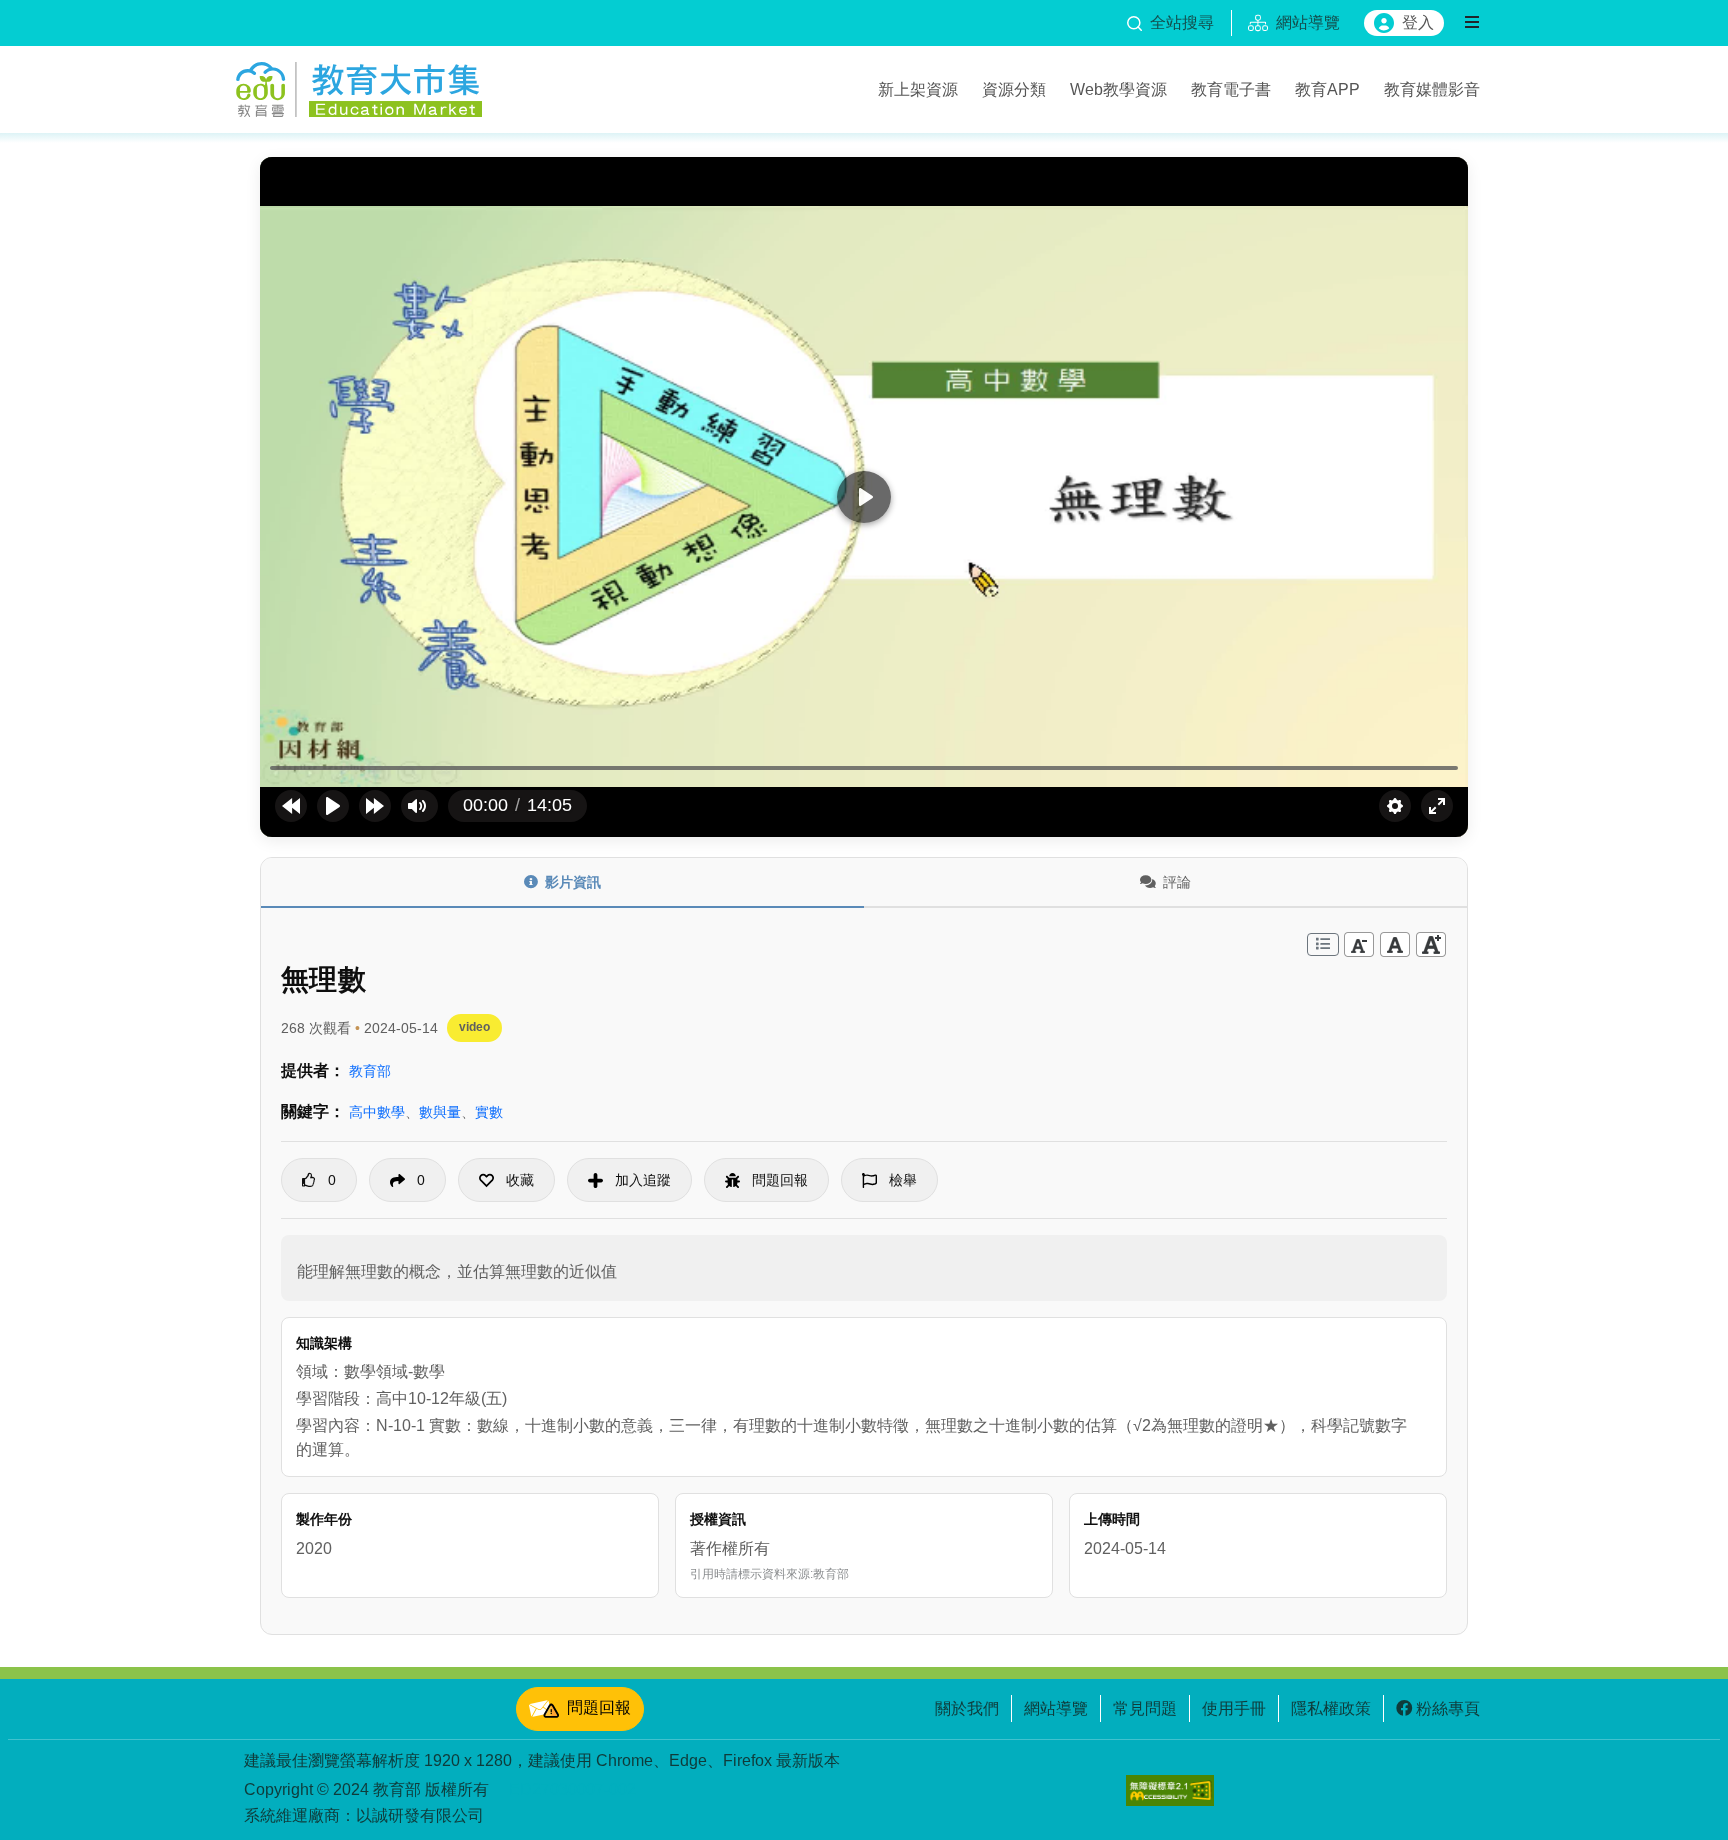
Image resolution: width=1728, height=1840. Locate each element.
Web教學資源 (1118, 89)
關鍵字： (313, 1111)
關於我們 (967, 1708)
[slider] (864, 768)
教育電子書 (1231, 89)
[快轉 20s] (375, 806)
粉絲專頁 (1448, 1708)
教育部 (370, 1071)
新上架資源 (918, 89)
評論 (1177, 882)
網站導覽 (1056, 1708)
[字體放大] (1431, 944)
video (474, 1027)
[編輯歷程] (1323, 944)
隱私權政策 (1331, 1708)
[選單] (1472, 23)
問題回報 (599, 1707)
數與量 (440, 1112)
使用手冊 (1234, 1708)
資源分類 (1014, 89)
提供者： (313, 1070)
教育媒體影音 (1432, 89)
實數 (489, 1112)
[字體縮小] (1359, 944)
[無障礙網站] (1170, 1790)
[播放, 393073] (333, 806)
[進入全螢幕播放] (1437, 806)
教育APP (1327, 89)
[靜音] (417, 806)
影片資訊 (573, 882)
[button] (506, 1180)
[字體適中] (1395, 944)
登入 (1418, 22)
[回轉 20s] (291, 806)
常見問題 (1145, 1708)
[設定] (1395, 806)
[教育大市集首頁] (359, 86)
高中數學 (377, 1112)
